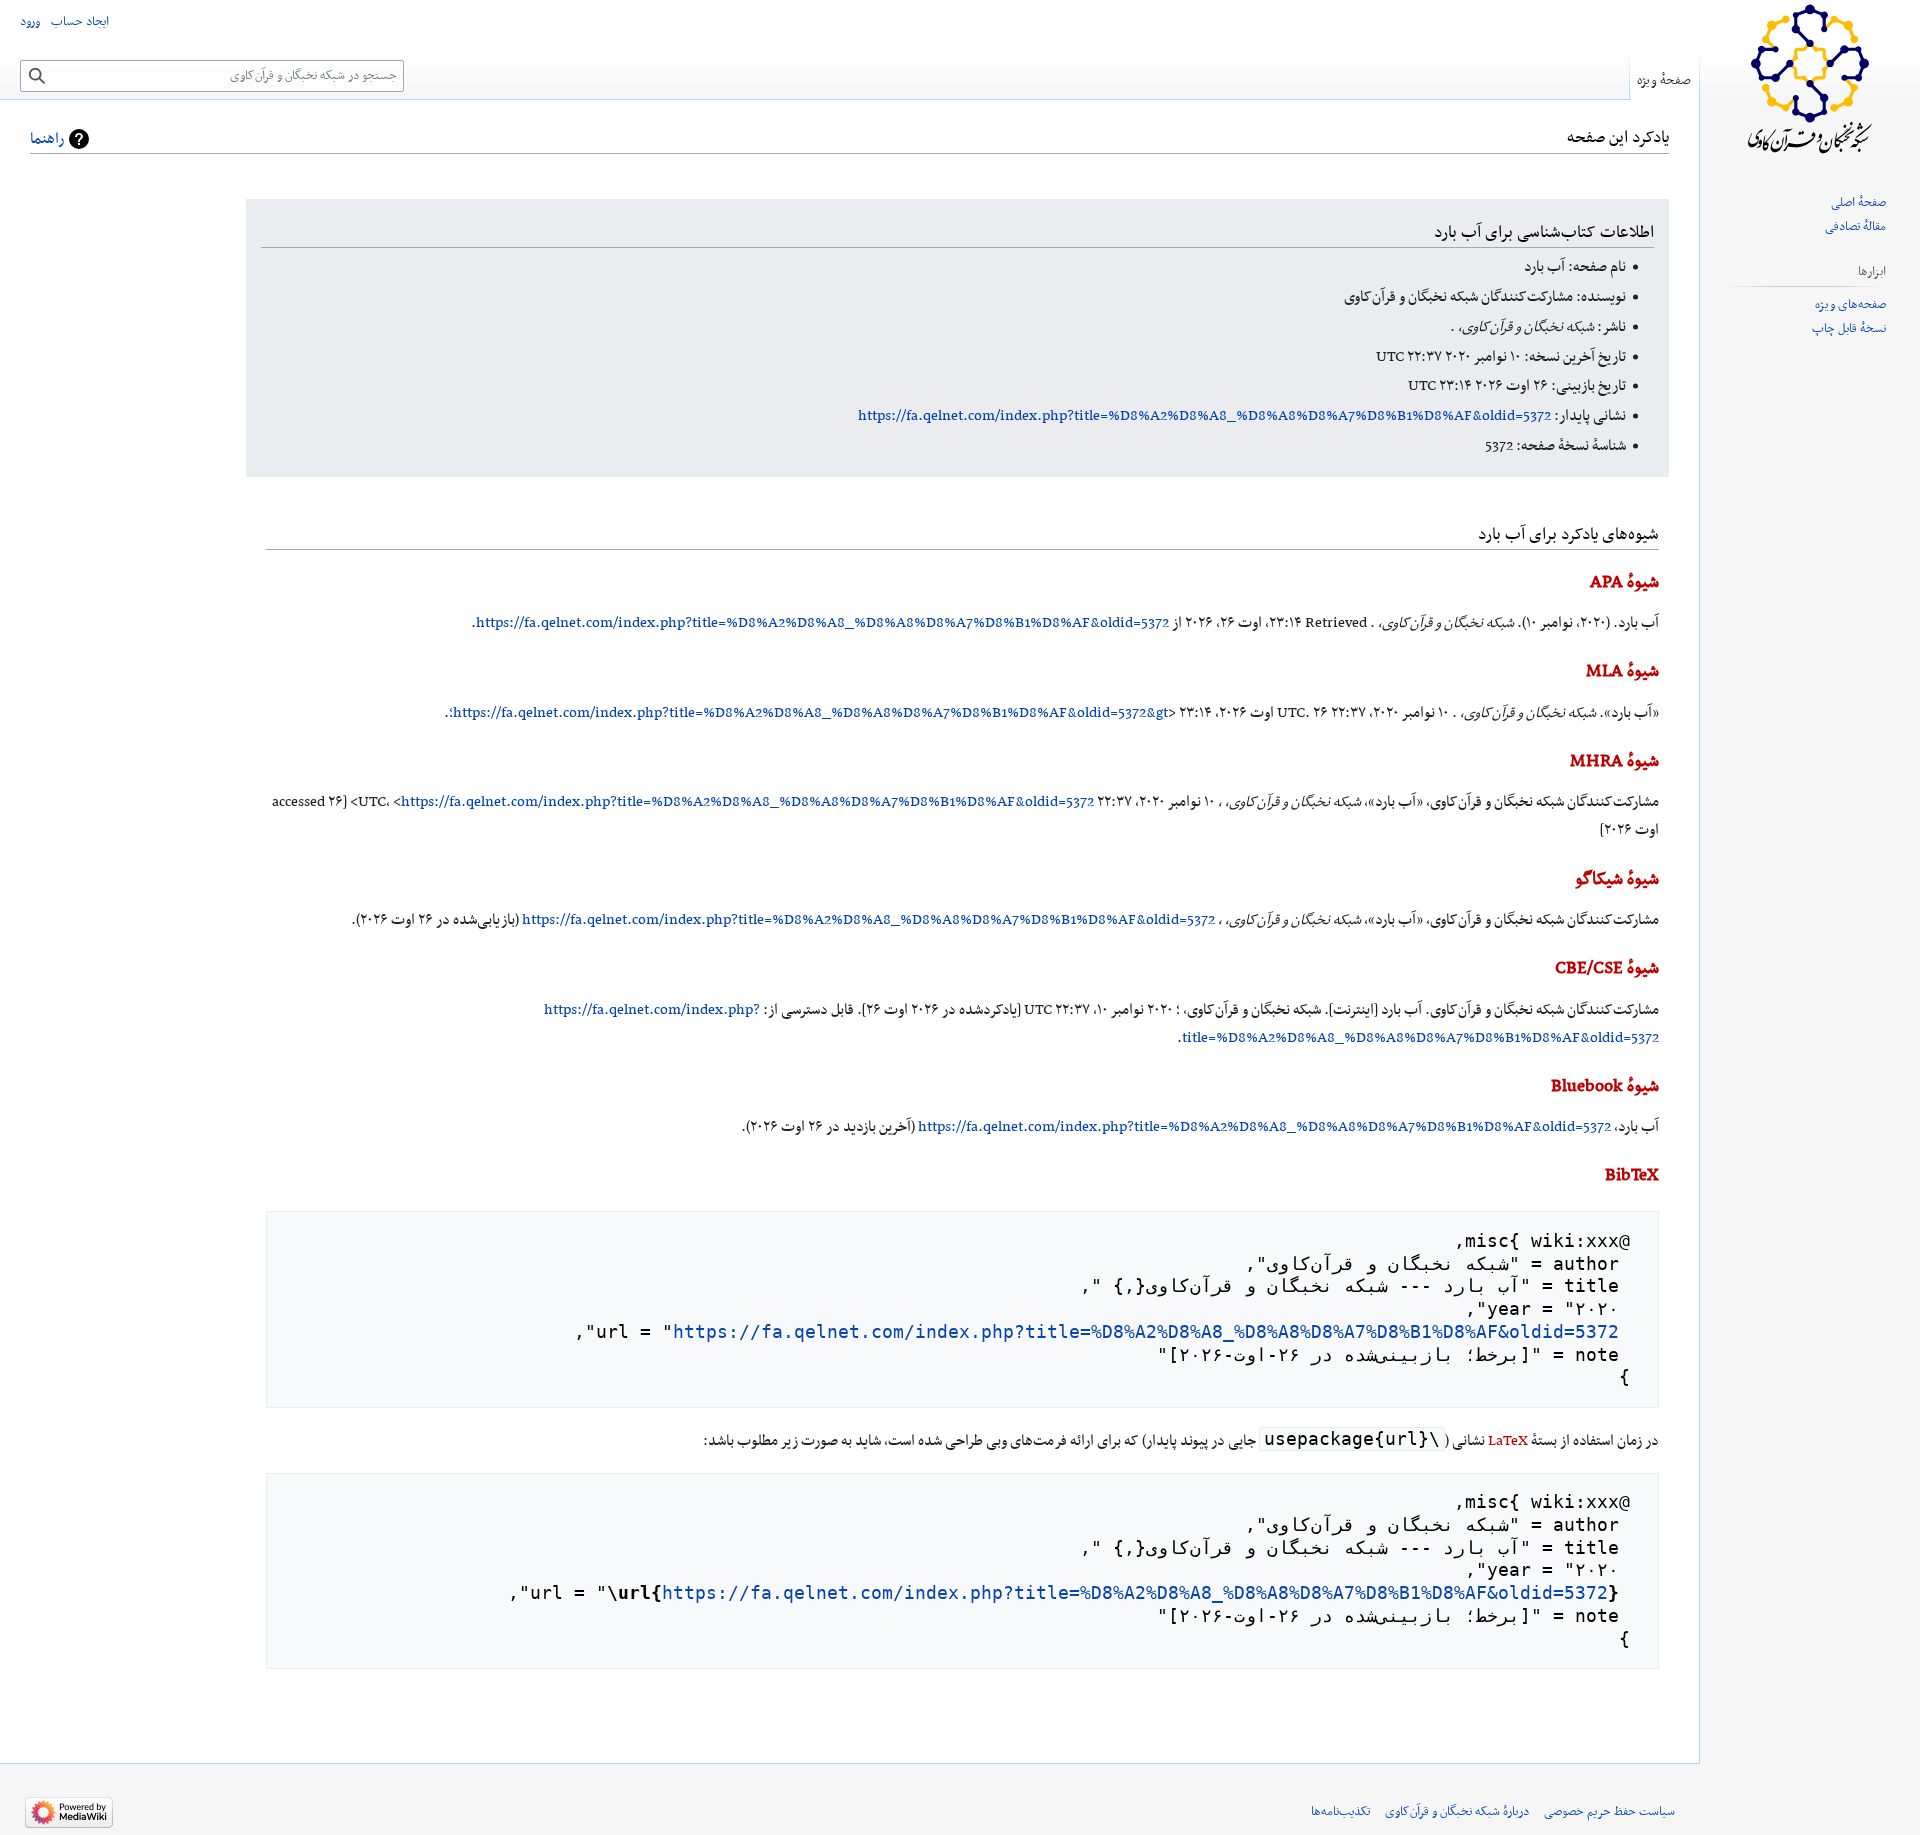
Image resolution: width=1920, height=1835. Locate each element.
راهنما (47, 139)
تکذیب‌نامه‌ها (1340, 1812)
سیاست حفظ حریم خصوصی (1609, 1812)
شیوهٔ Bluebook (1605, 1087)
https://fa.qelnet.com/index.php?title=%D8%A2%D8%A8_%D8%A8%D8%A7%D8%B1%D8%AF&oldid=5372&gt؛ (808, 713)
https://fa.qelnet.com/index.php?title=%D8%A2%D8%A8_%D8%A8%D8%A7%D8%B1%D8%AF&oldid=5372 (1204, 416)
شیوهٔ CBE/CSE (1607, 969)
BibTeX (1632, 1176)
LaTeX (1508, 1441)
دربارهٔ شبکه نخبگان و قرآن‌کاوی (1457, 1812)
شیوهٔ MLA (1622, 672)
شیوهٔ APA (1624, 583)
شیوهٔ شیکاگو (1617, 880)
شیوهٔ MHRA (1614, 762)
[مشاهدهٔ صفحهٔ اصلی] (1810, 80)
